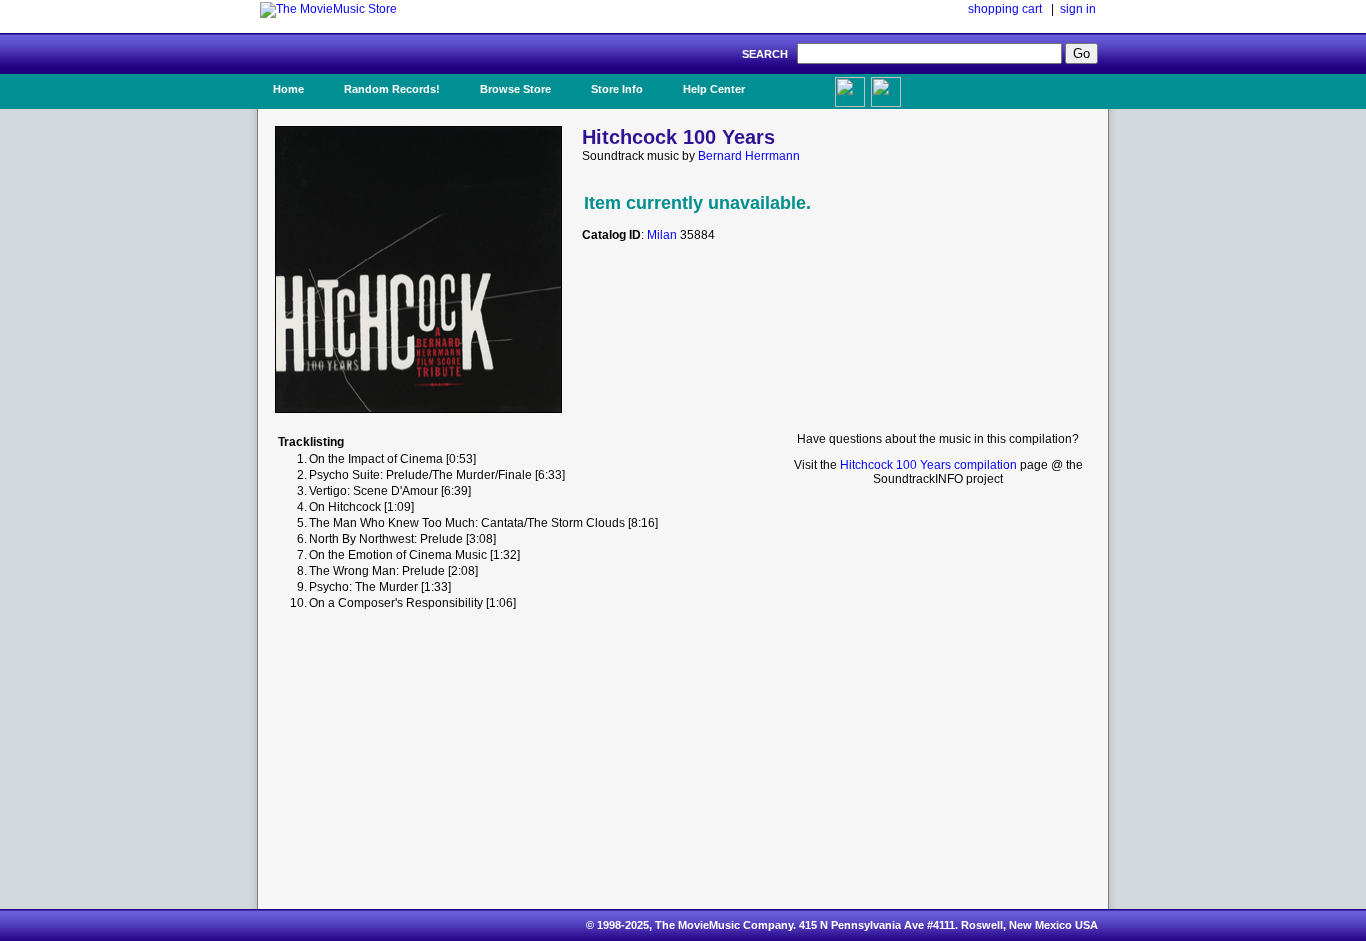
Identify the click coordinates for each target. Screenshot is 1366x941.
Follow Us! (924, 89)
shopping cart (1005, 9)
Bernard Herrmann (749, 156)
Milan (662, 235)
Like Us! (801, 83)
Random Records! (392, 89)
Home (288, 89)
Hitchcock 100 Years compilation (928, 465)
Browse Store (515, 89)
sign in (1078, 9)
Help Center (714, 89)
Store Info (617, 89)
